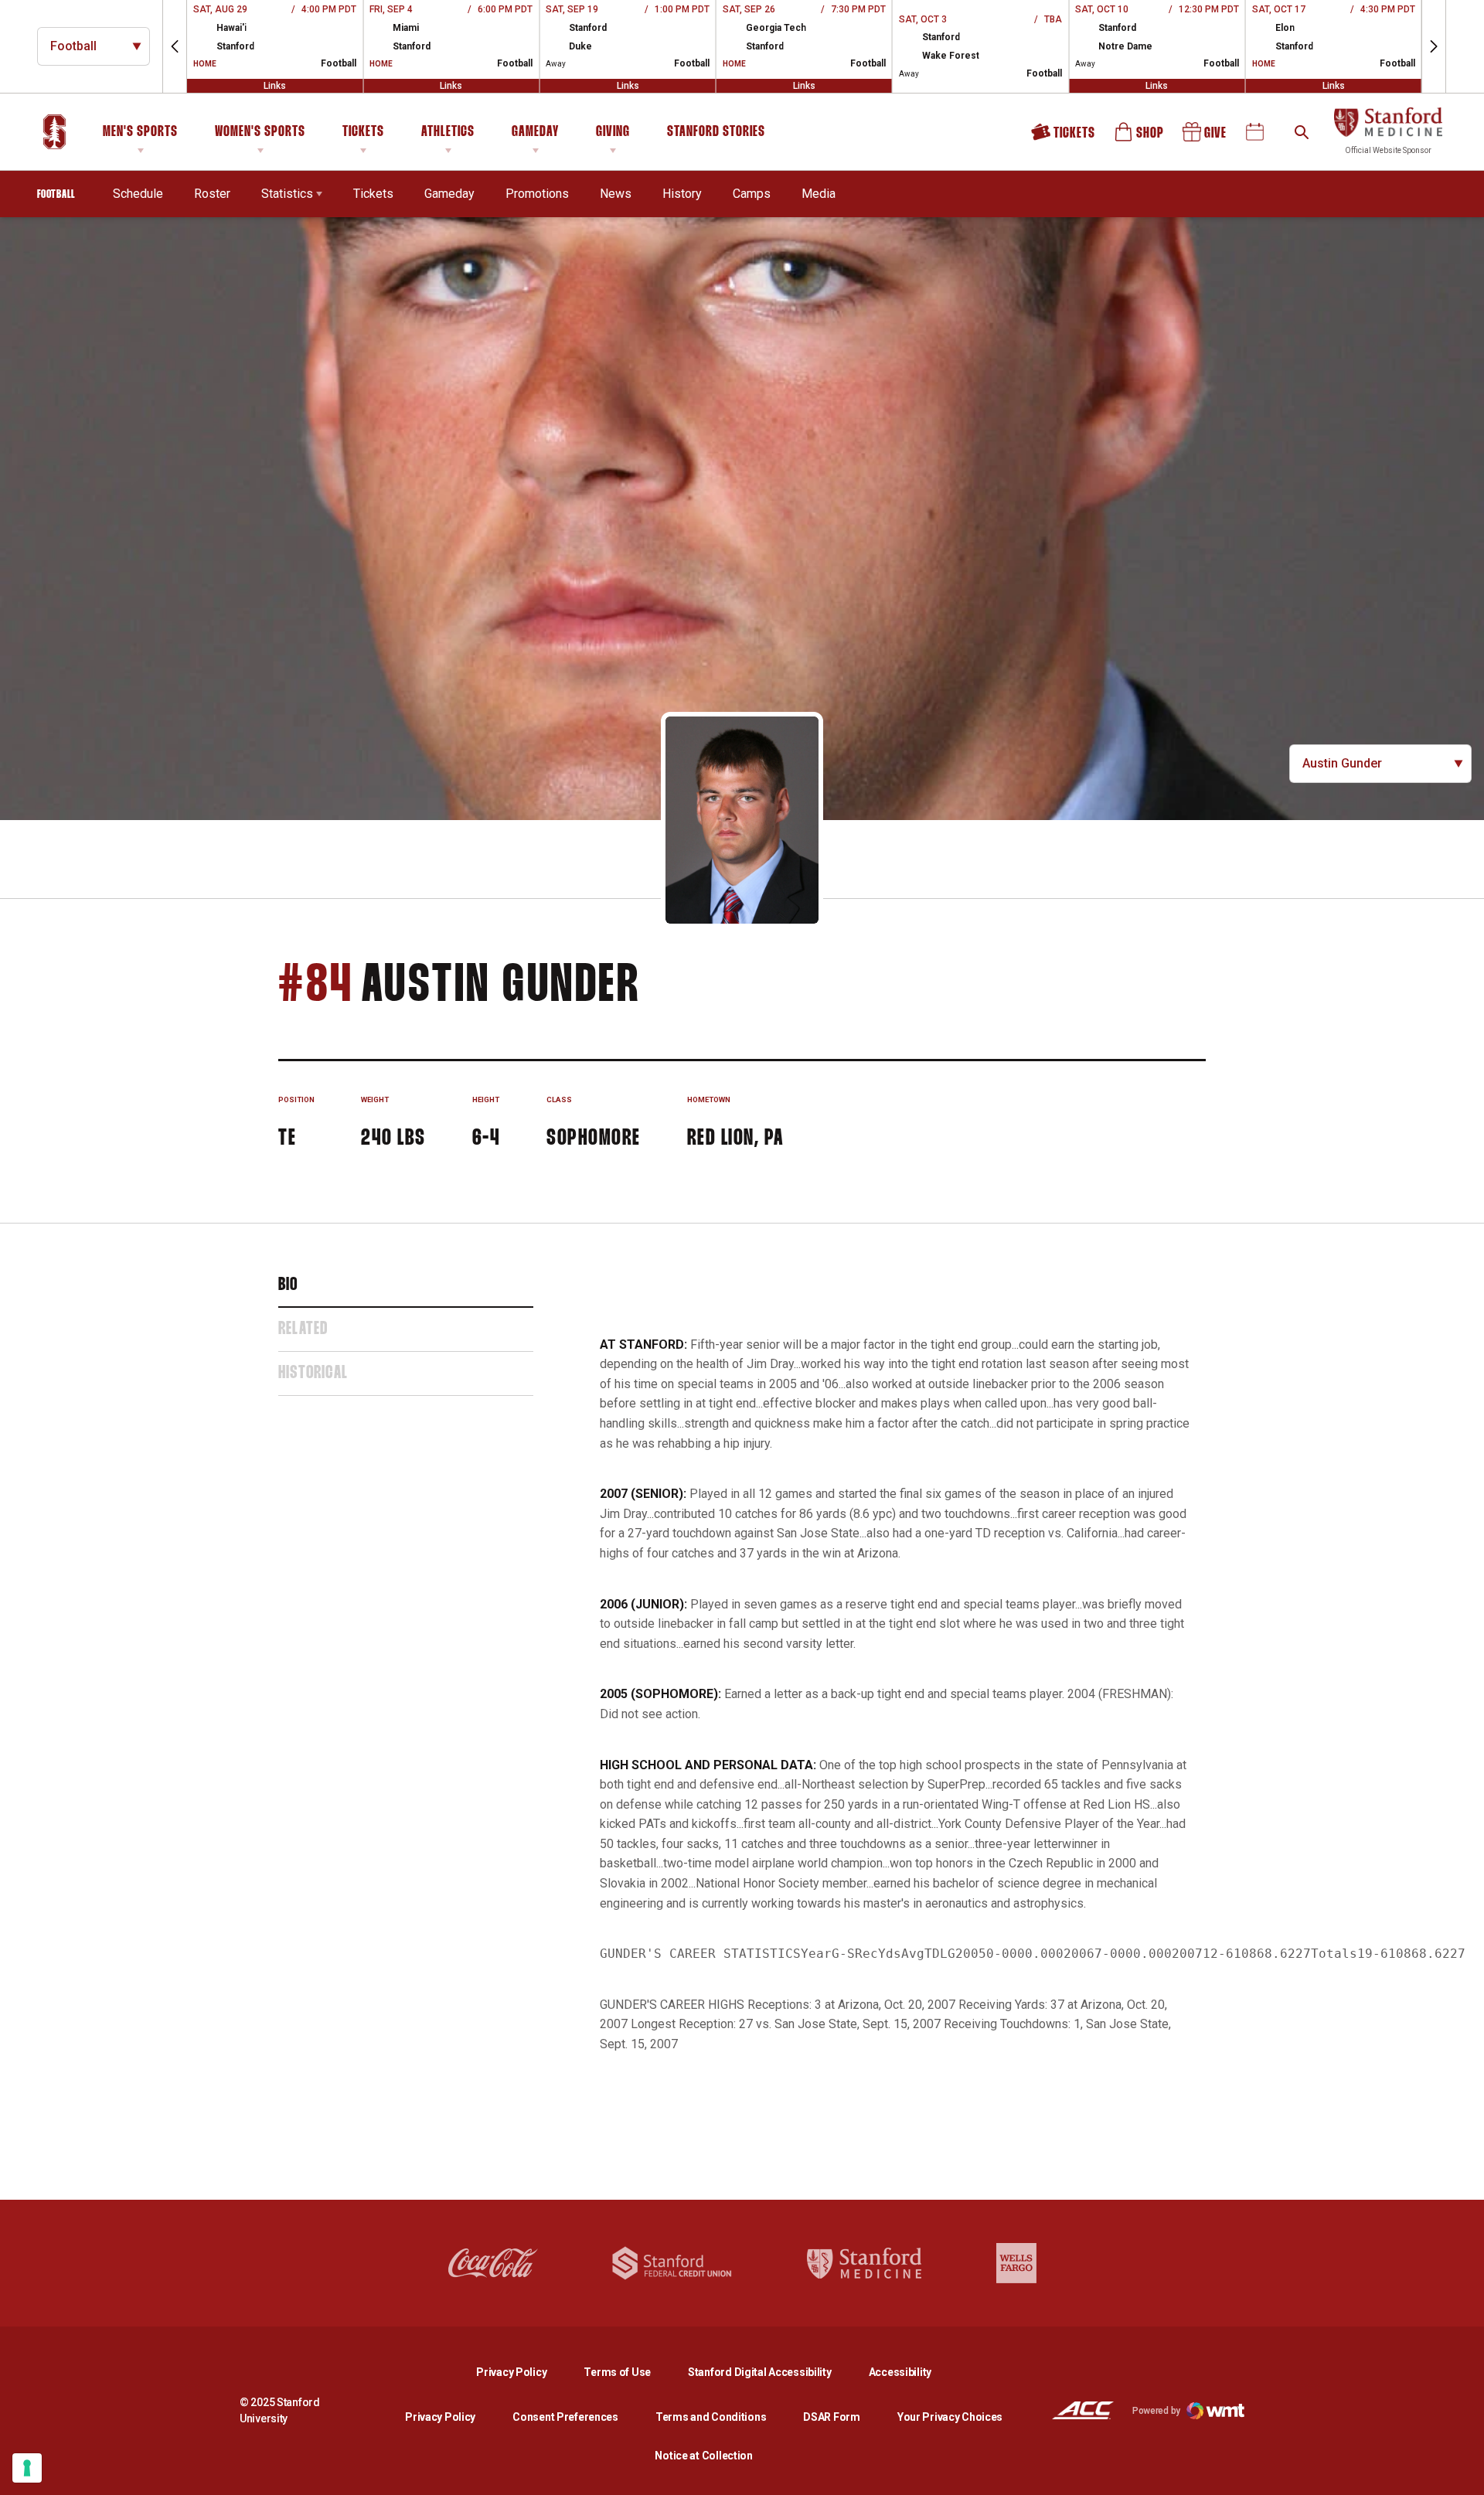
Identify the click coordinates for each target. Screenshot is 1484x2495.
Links (275, 86)
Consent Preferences (565, 2417)
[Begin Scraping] (1461, 2472)
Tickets (363, 132)
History (682, 194)
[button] (175, 46)
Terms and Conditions (711, 2417)
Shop (1140, 137)
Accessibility (900, 2372)
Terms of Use (617, 2372)
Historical (313, 1373)
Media (819, 194)
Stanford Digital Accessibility (772, 2372)
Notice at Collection (703, 2456)
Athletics (448, 132)
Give (1206, 137)
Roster (212, 194)
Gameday (535, 132)
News (616, 194)
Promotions (537, 194)
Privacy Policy (524, 2372)
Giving (613, 132)
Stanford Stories (716, 134)
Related (303, 1329)
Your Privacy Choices (950, 2417)
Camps (752, 193)
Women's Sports (260, 132)
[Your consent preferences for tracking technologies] (27, 2468)
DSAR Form (831, 2417)
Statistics (287, 194)
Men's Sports (140, 132)
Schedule (138, 194)
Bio (288, 1285)
